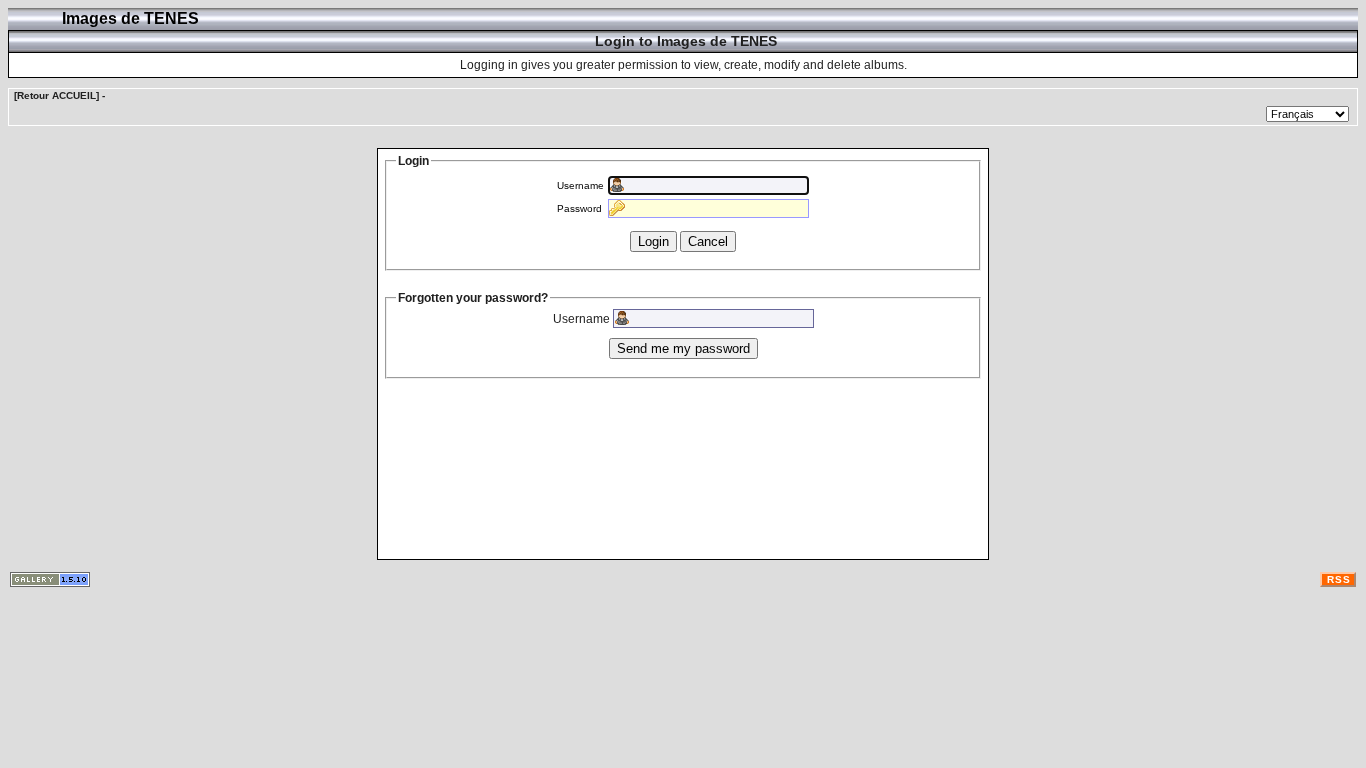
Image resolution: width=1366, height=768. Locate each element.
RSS (1339, 579)
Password (579, 208)
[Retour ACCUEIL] (56, 95)
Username (580, 185)
